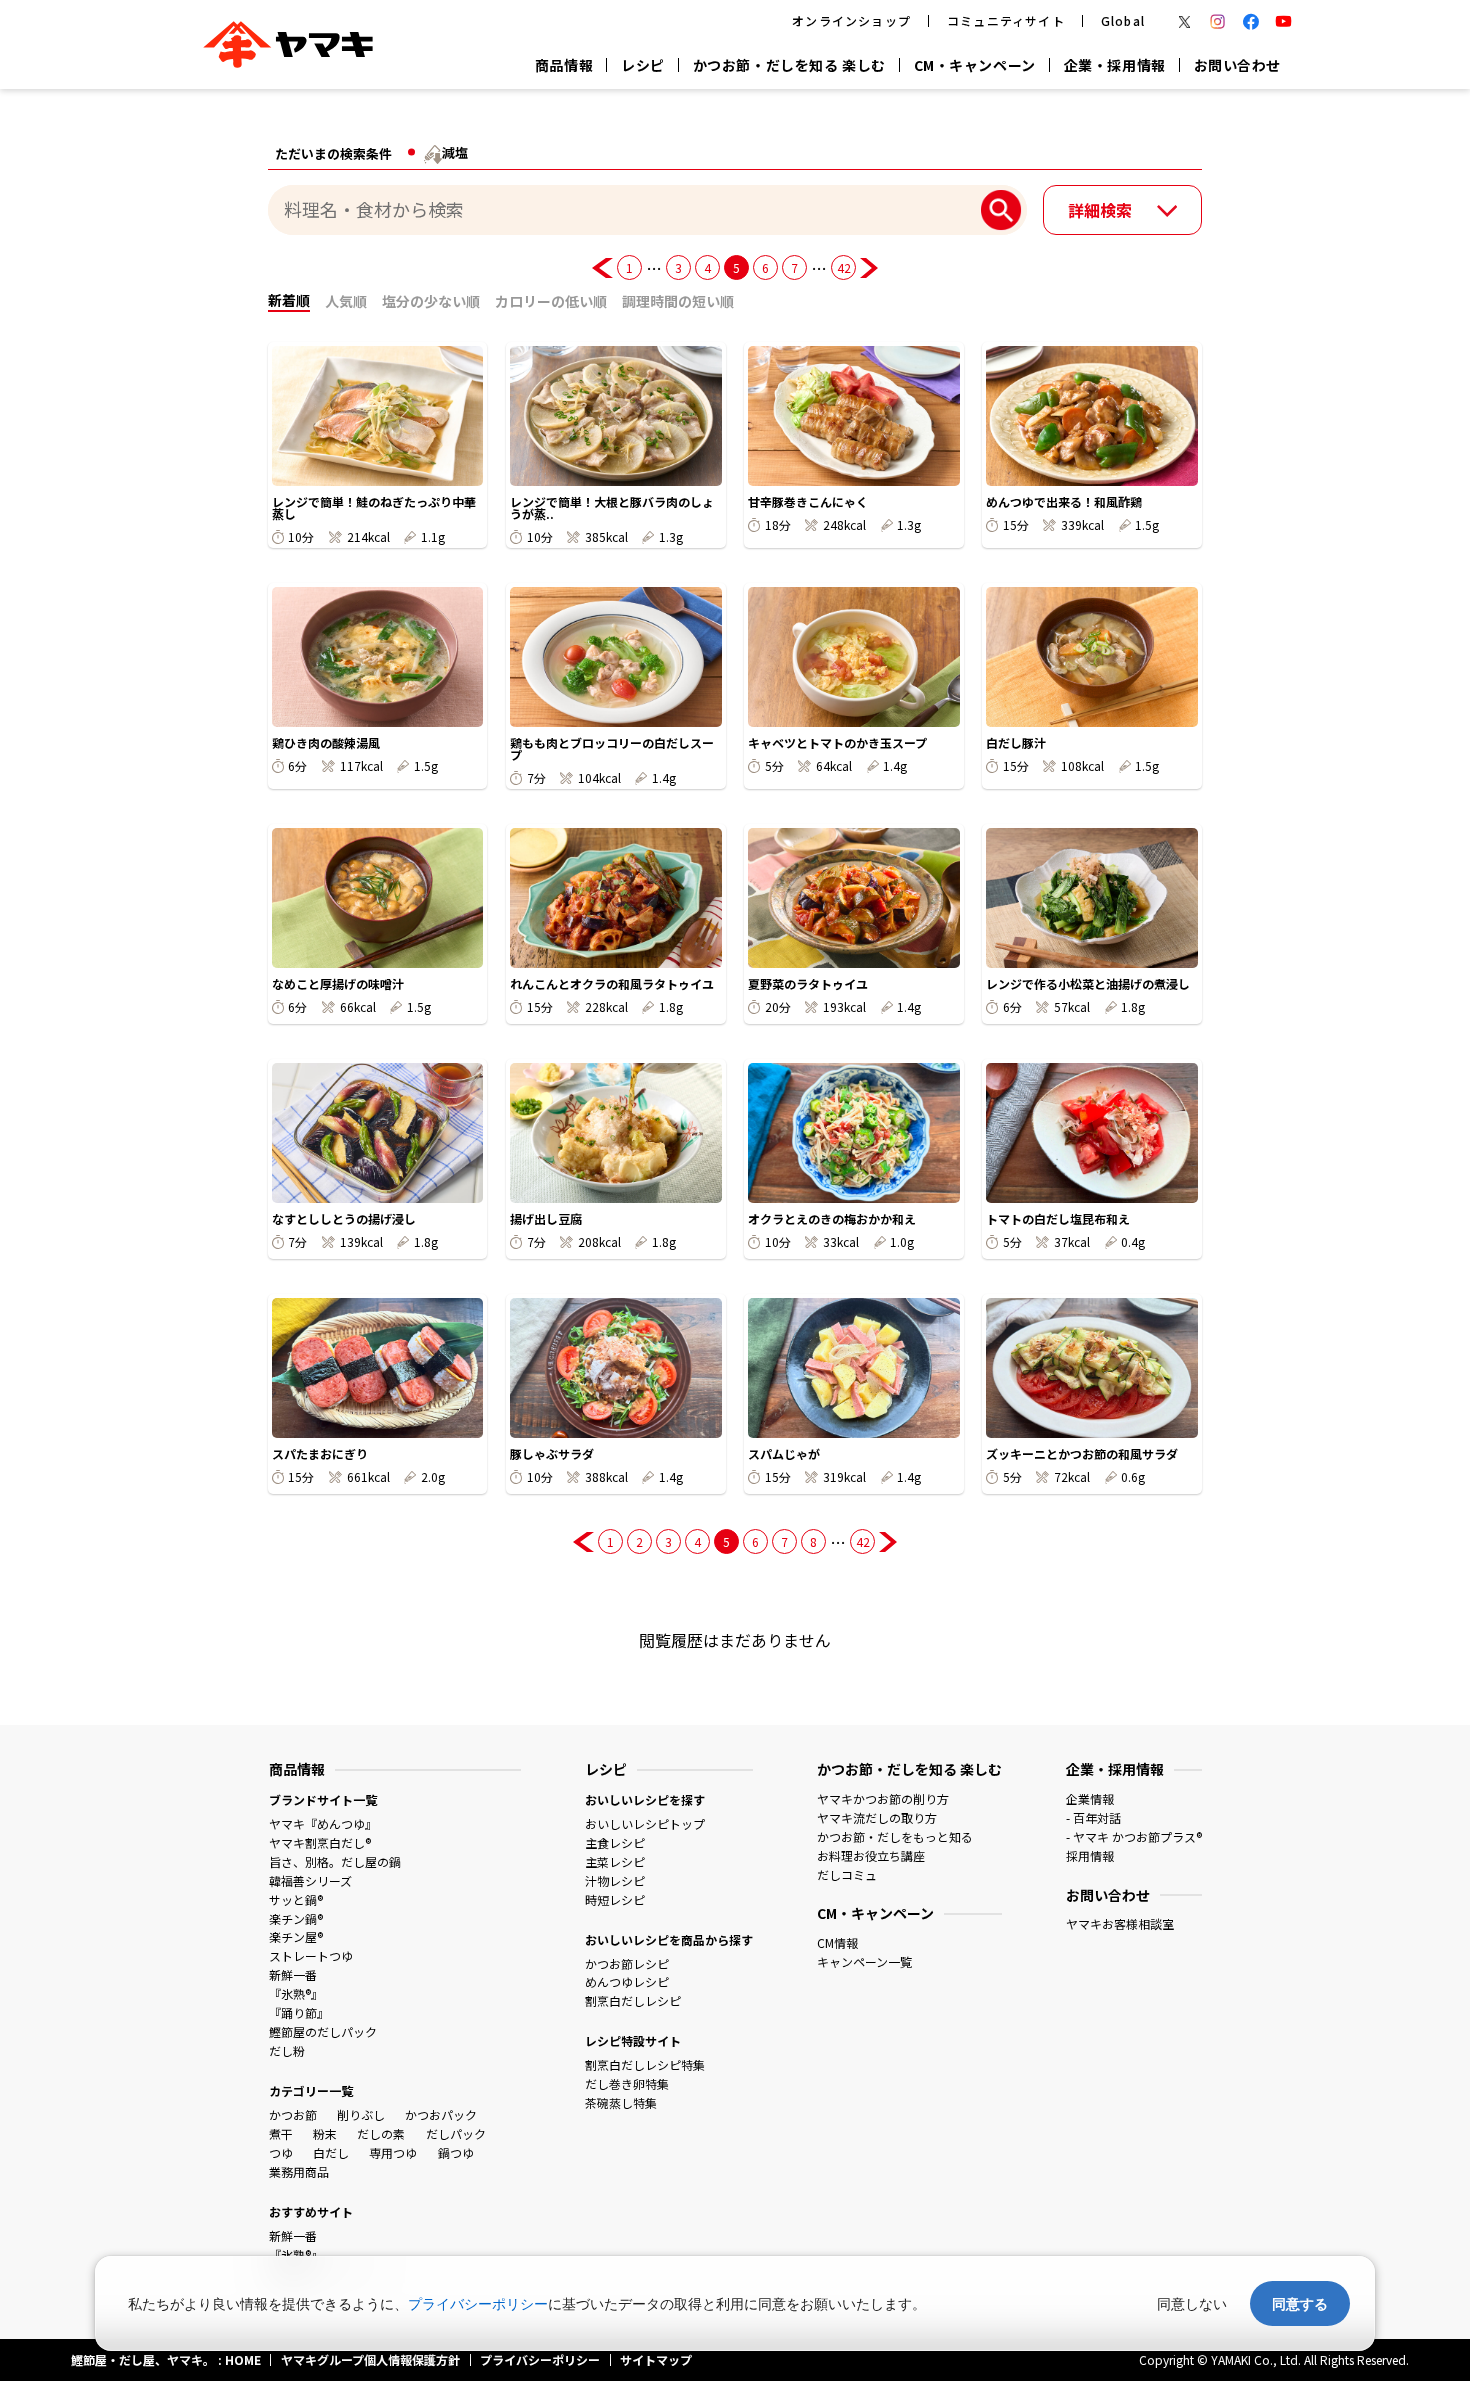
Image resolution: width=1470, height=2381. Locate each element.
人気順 (346, 301)
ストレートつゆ (311, 1955)
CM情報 (837, 1942)
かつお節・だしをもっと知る (895, 1836)
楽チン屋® (296, 1936)
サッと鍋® (296, 1899)
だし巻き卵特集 (627, 2083)
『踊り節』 (299, 2012)
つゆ (281, 2152)
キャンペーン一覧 (864, 1961)
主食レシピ (615, 1842)
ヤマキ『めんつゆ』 (323, 1823)
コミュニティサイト (1006, 20)
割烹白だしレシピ (633, 2000)
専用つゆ (393, 2152)
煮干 (281, 2133)
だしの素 (381, 2133)
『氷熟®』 (296, 1993)
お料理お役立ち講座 (871, 1855)
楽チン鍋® (296, 1918)
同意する (1300, 2303)
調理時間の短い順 (678, 301)
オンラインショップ (851, 20)
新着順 (289, 300)
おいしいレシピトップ (645, 1823)
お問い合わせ (1237, 65)
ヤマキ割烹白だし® (320, 1842)
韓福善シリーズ (310, 1880)
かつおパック (441, 2114)
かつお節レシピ (627, 1963)
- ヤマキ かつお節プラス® (1134, 1836)
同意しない (1192, 2303)
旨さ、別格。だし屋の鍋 (335, 1861)
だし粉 (287, 2050)
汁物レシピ (615, 1880)
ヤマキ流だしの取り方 (877, 1817)
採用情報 (1090, 1855)
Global (1123, 20)
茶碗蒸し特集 (621, 2102)
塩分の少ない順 (431, 301)
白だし (331, 2152)
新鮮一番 (293, 1974)
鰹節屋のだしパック (323, 2031)
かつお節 (293, 2114)
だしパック (456, 2133)
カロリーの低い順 (551, 301)
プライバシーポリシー (478, 2303)
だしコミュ (847, 1874)
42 (843, 267)
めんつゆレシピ (627, 1981)
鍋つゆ (456, 2152)
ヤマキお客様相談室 (1120, 1923)
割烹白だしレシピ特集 (645, 2064)
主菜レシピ (615, 1861)
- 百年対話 (1093, 1817)
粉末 (325, 2133)
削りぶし (361, 2114)
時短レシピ (615, 1899)
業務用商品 (299, 2171)
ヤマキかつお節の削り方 (883, 1798)
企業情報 (1090, 1798)
